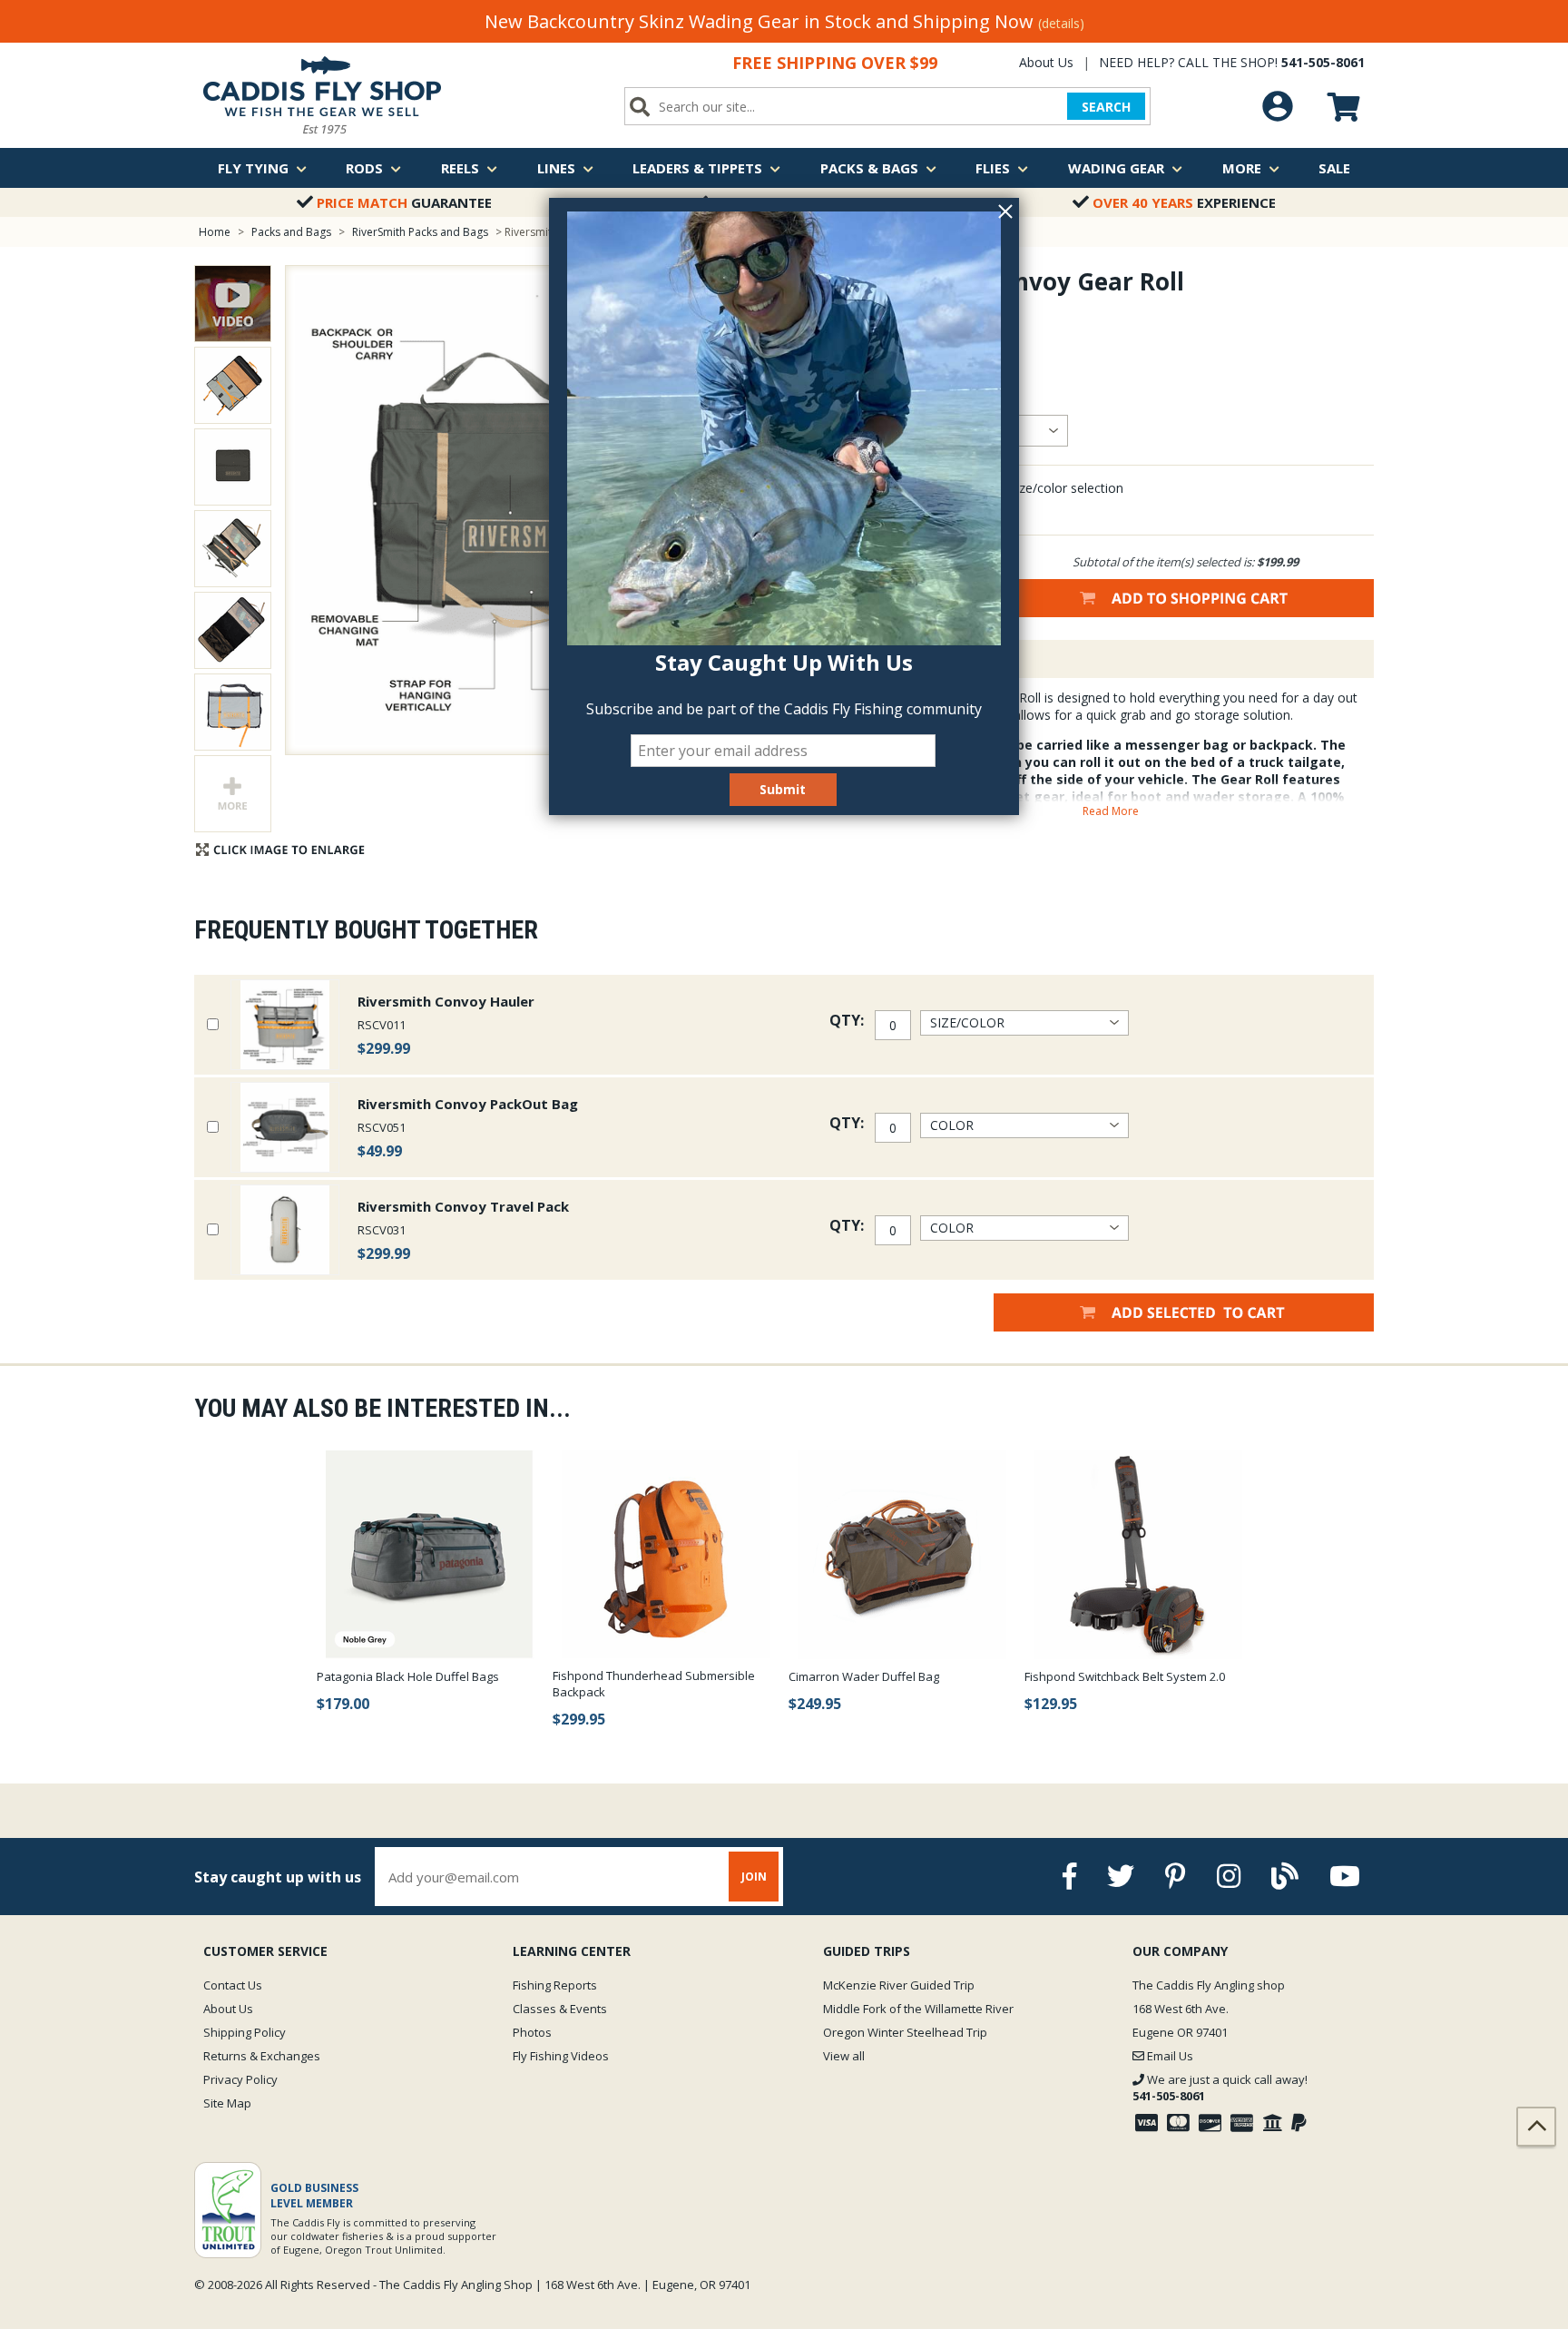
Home (215, 232)
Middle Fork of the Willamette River (918, 2009)
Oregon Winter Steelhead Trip (905, 2032)
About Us (1046, 62)
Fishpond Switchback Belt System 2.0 (1125, 1676)
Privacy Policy (240, 2079)
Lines (556, 168)
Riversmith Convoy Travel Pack (463, 1206)
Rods (364, 168)
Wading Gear (1116, 168)
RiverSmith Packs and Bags (420, 232)
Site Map (227, 2103)
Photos (532, 2032)
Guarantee (404, 202)
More (1242, 168)
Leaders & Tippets (697, 168)
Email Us (1169, 2056)
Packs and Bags (291, 232)
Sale (1334, 168)
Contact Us (233, 1985)
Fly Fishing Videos (561, 2056)
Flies (993, 168)
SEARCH (1106, 107)
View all (844, 2056)
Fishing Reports (555, 1985)
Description (906, 659)
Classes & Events (560, 2009)
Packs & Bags (869, 168)
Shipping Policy (245, 2032)
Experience (1184, 202)
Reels (460, 168)
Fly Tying (253, 168)
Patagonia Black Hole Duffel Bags (408, 1676)
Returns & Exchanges (262, 2056)
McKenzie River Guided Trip (899, 1985)
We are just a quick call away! (1220, 2088)
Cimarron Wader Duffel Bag (864, 1676)
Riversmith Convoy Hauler (446, 1001)
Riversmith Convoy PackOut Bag (468, 1104)
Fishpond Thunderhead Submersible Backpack (654, 1684)
